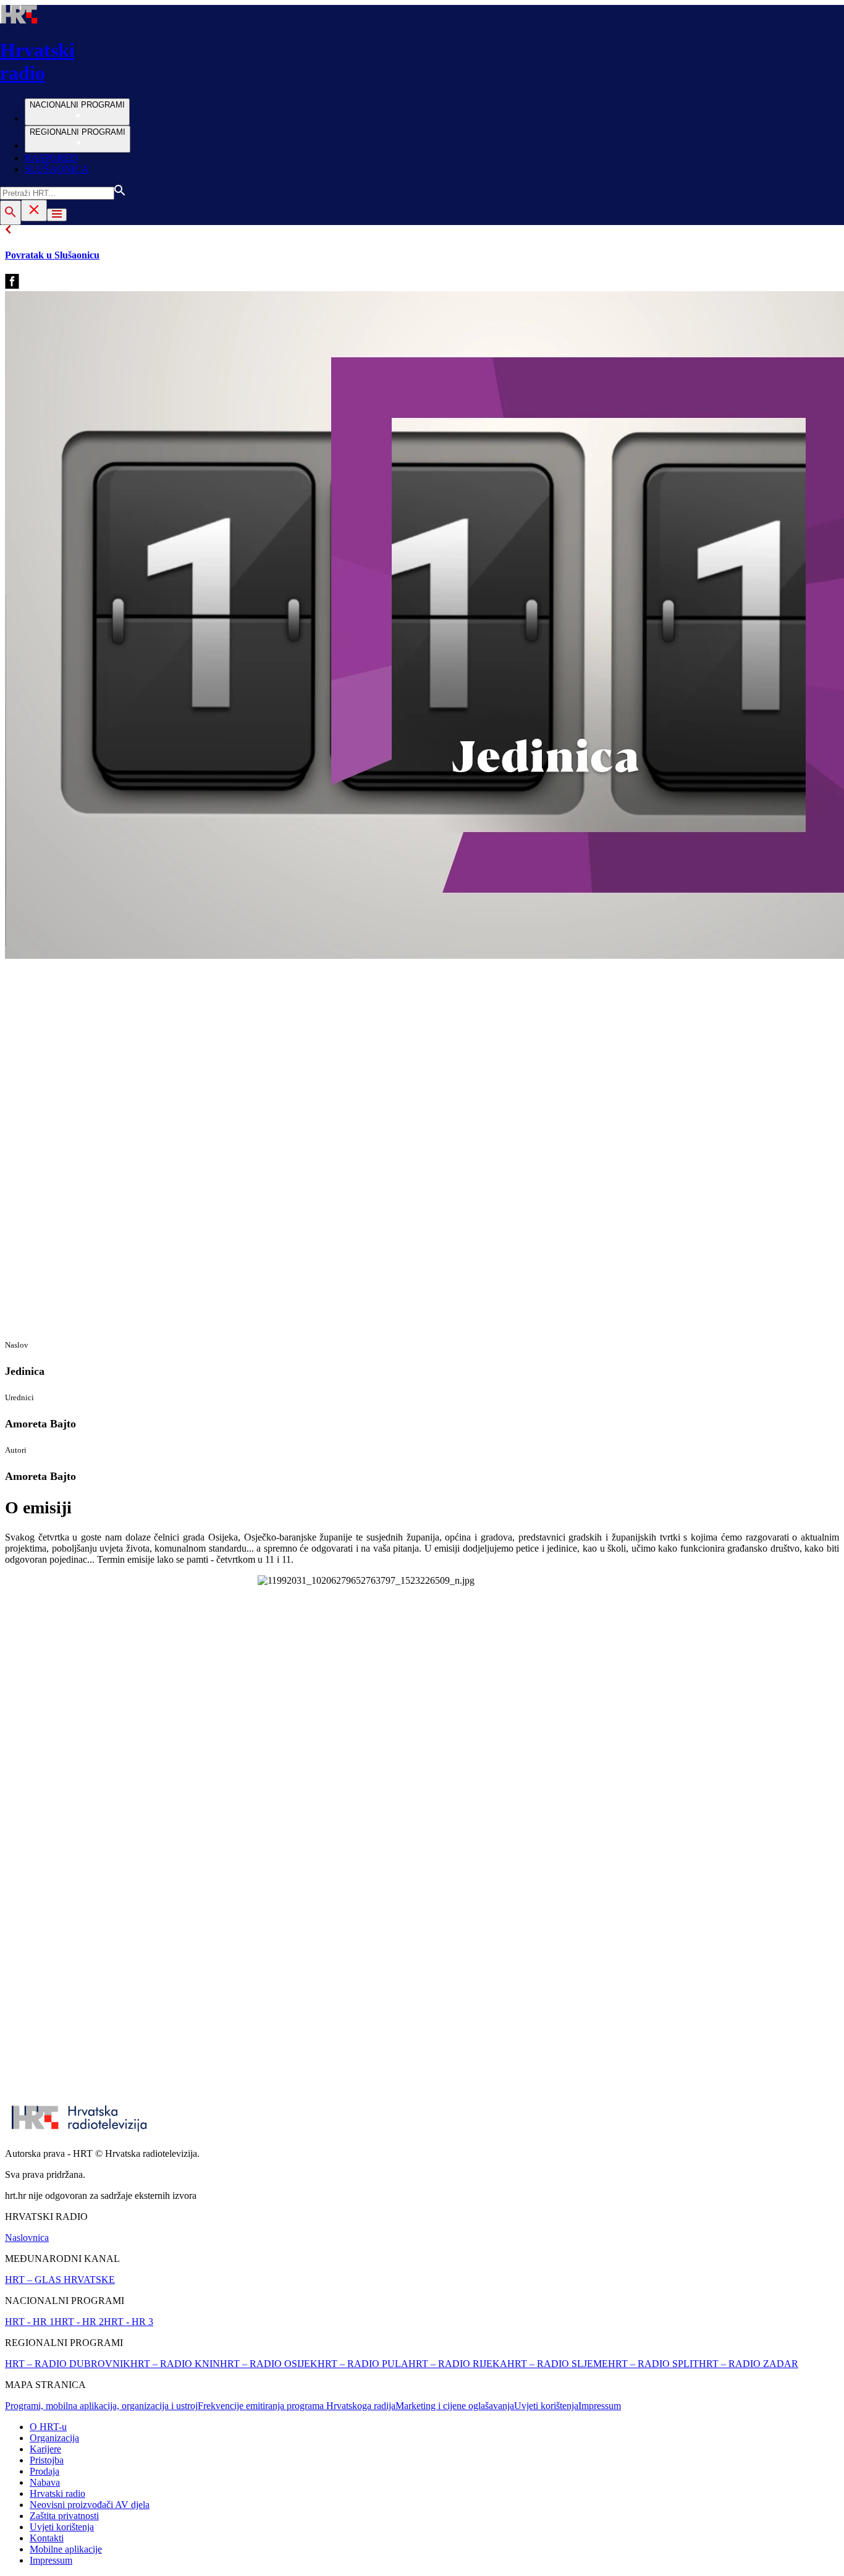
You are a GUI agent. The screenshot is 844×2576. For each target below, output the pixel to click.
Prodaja (44, 2471)
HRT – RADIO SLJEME (558, 2364)
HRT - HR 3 (129, 2322)
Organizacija (54, 2438)
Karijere (45, 2449)
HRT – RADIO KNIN (175, 2364)
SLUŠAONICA (57, 169)
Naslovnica (27, 2238)
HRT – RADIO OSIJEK (269, 2364)
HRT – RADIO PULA (363, 2364)
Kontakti (47, 2538)
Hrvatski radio (57, 2493)
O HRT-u (48, 2427)
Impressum (600, 2406)
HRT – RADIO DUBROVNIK (68, 2364)
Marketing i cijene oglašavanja (455, 2406)
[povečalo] (11, 213)
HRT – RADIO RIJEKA (458, 2364)
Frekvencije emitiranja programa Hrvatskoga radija (297, 2406)
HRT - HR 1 (30, 2322)
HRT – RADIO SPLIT (653, 2364)
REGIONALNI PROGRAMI (78, 132)
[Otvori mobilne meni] (57, 215)
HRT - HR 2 (79, 2322)
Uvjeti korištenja (546, 2406)
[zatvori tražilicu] (34, 210)
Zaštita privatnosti (64, 2516)
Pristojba (47, 2460)
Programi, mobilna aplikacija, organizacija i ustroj (101, 2406)
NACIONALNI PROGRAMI (77, 105)
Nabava (45, 2482)
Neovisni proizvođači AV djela (90, 2505)
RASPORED (51, 158)
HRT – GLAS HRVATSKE (60, 2280)
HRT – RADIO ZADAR (749, 2364)
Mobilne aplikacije (66, 2549)
